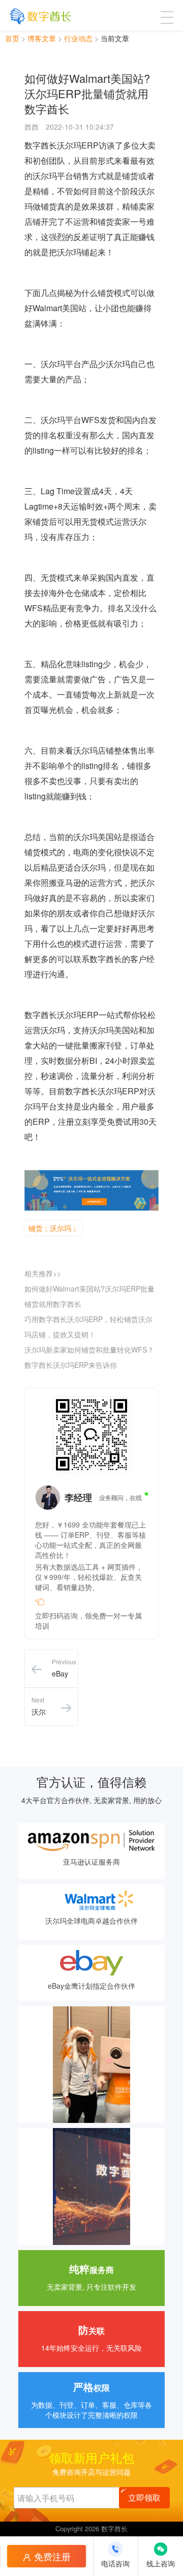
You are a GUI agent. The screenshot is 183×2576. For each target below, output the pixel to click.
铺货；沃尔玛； (53, 1228)
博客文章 (42, 38)
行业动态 (78, 38)
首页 (12, 38)
